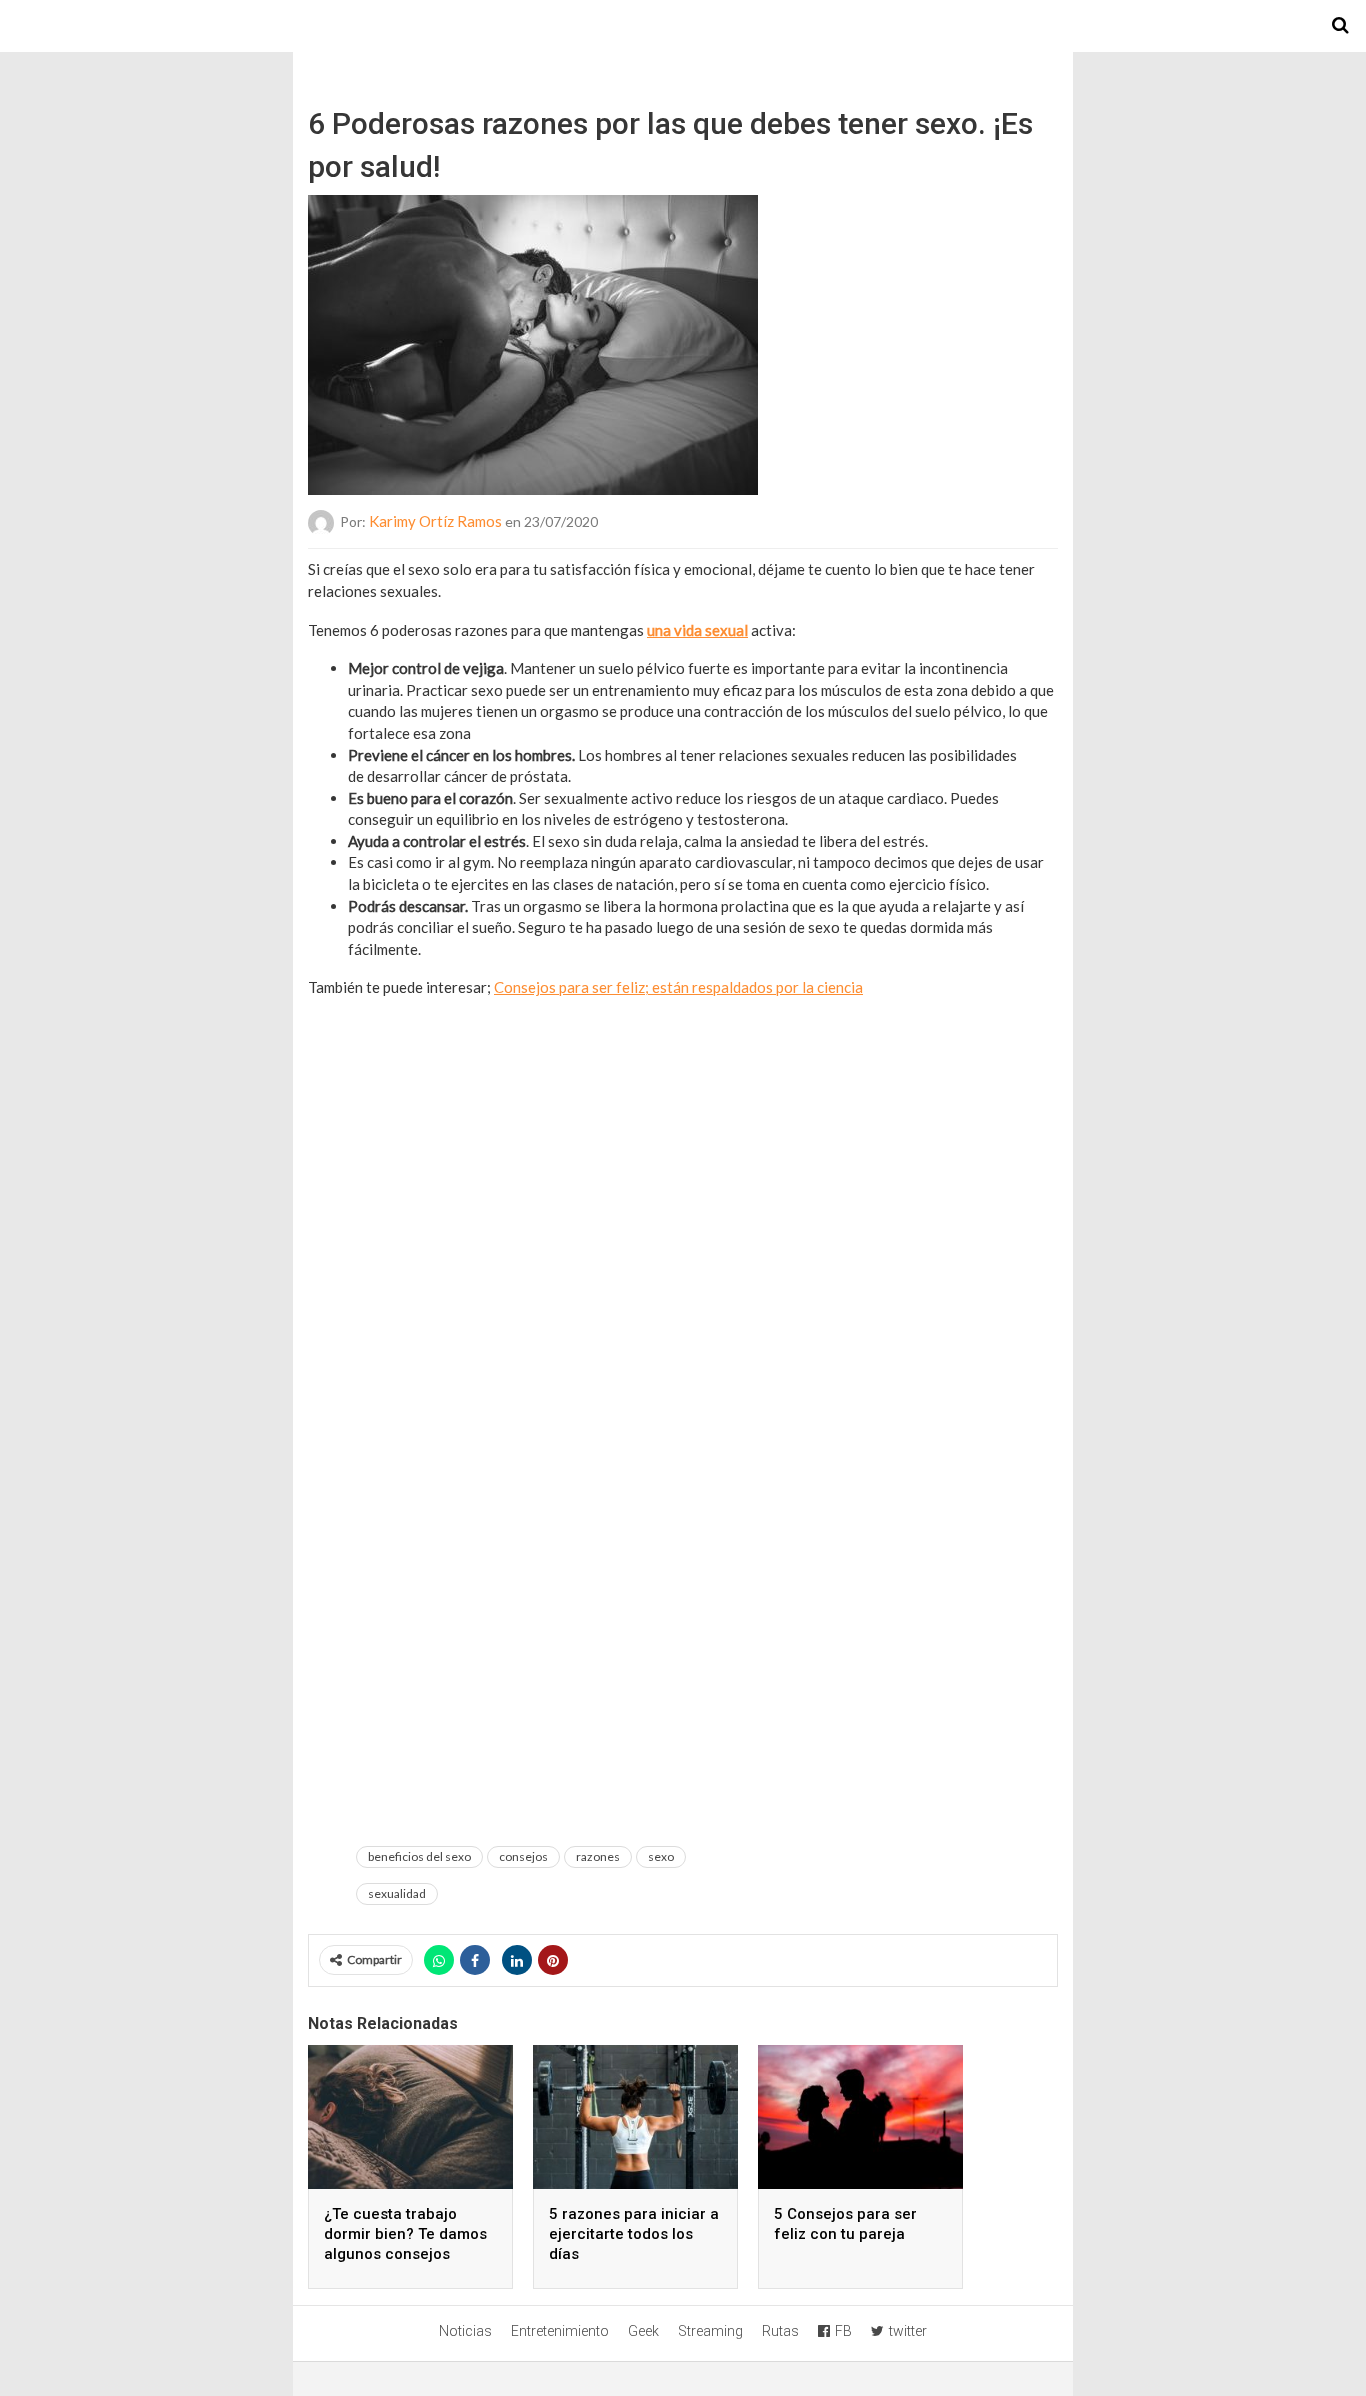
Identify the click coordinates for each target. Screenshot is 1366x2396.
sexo (661, 1856)
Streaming (710, 2331)
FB (843, 2331)
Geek (643, 2331)
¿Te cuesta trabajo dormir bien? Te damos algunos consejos (405, 2234)
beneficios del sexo (419, 1856)
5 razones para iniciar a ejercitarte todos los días (634, 2234)
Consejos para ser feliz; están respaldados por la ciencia (678, 987)
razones (598, 1856)
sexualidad (397, 1893)
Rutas (780, 2331)
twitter (908, 2331)
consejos (523, 1856)
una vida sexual (697, 630)
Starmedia (683, 26)
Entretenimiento (560, 2331)
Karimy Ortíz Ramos (435, 521)
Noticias (465, 2331)
